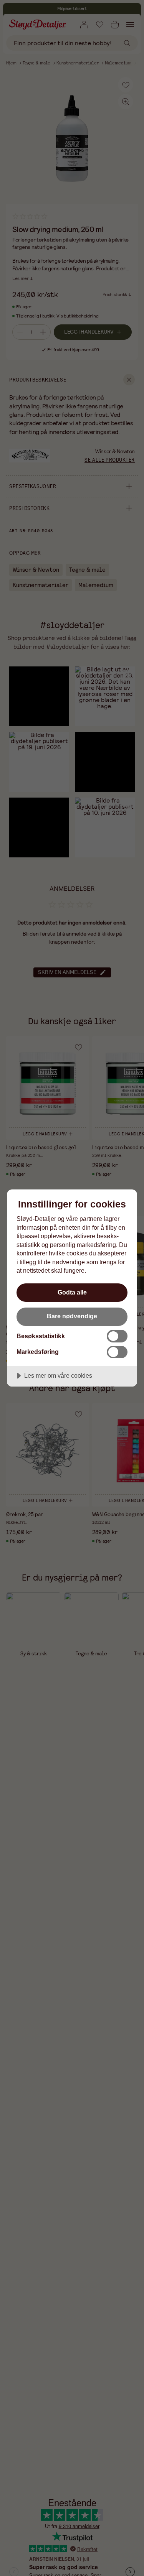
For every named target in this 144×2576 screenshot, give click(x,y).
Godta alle (72, 1292)
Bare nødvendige (72, 1316)
